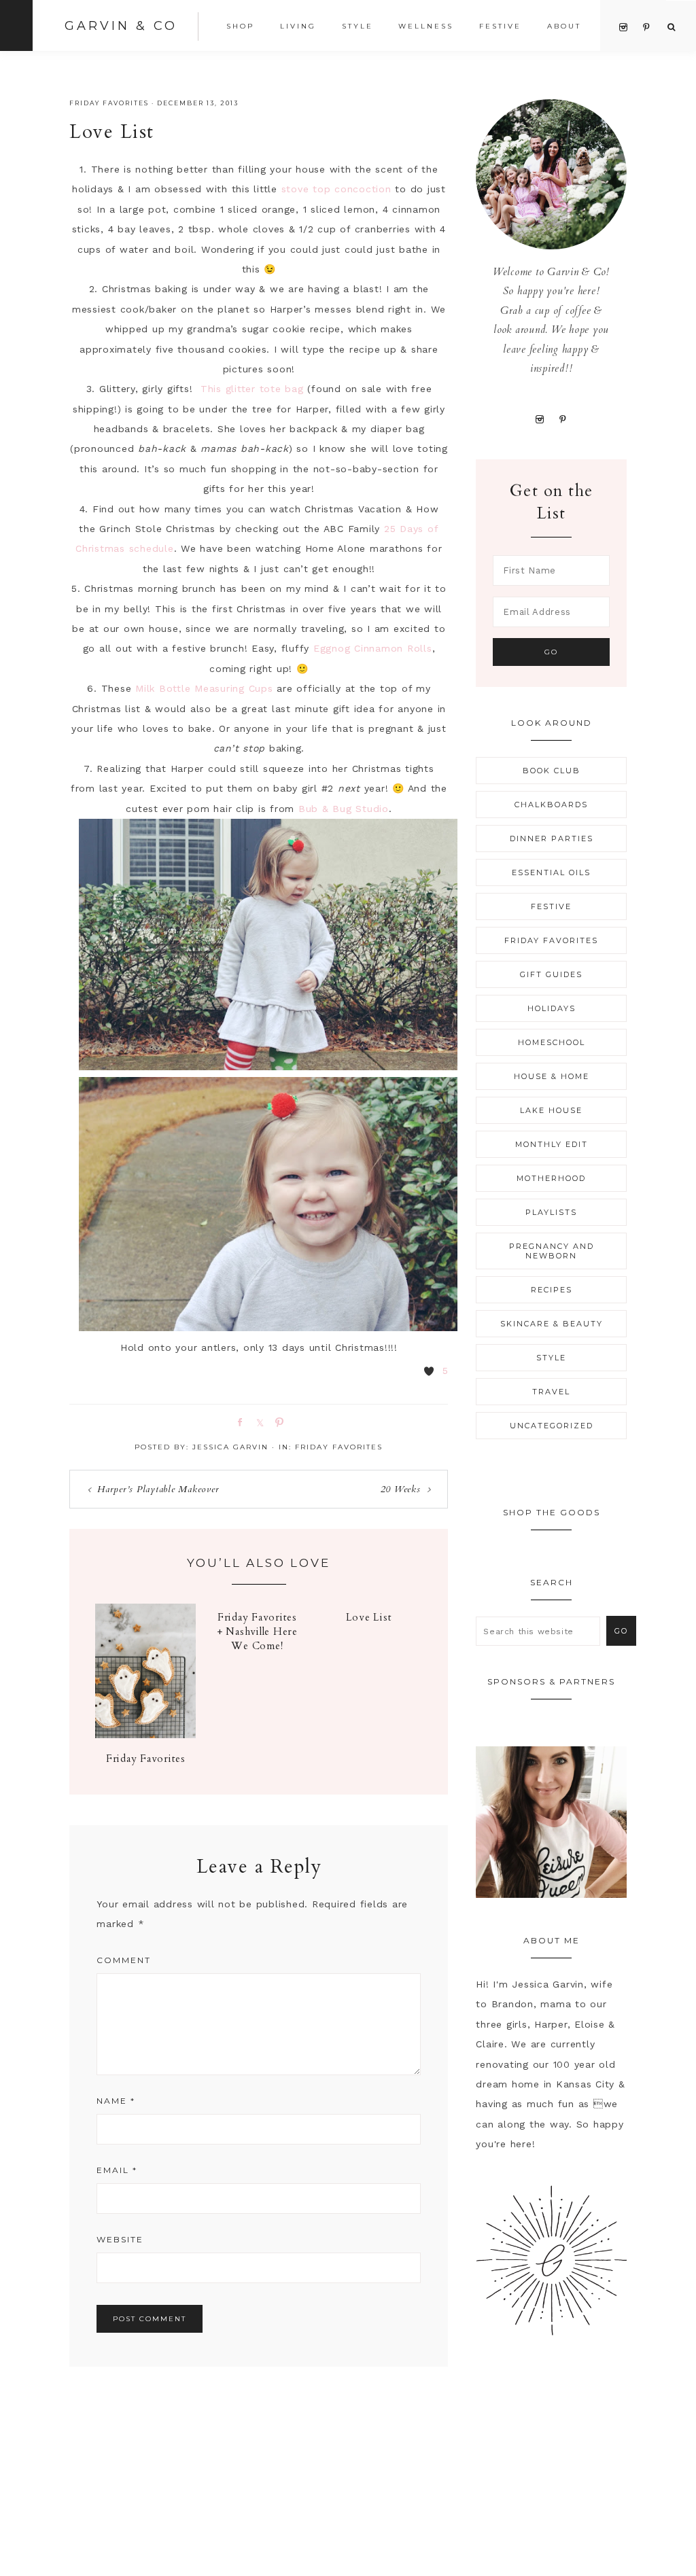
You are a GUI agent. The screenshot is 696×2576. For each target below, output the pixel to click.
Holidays (552, 1008)
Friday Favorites (109, 103)
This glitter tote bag (252, 389)
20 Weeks (401, 1489)
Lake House (551, 1110)
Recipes (552, 1290)
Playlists (551, 1212)
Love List (369, 1617)
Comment (124, 1960)
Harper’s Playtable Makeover (158, 1489)
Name (116, 2101)
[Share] (237, 1422)
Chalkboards (551, 805)
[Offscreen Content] (16, 25)
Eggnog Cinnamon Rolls (373, 648)
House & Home (552, 1076)
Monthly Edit (552, 1144)
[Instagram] (539, 419)
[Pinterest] (563, 419)
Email (117, 2170)
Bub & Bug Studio (344, 809)
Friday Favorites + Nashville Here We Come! (257, 1631)
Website (120, 2239)
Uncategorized (552, 1426)
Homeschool (552, 1042)
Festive (551, 906)
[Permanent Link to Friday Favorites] (145, 1735)
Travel (551, 1392)
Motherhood (551, 1178)
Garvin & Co (121, 26)
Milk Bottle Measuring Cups (204, 688)
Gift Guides (551, 974)
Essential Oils (551, 872)
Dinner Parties (552, 839)
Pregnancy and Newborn (552, 1251)
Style (551, 1358)
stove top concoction (336, 189)
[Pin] (277, 1422)
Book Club (552, 771)
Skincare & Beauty (552, 1324)
